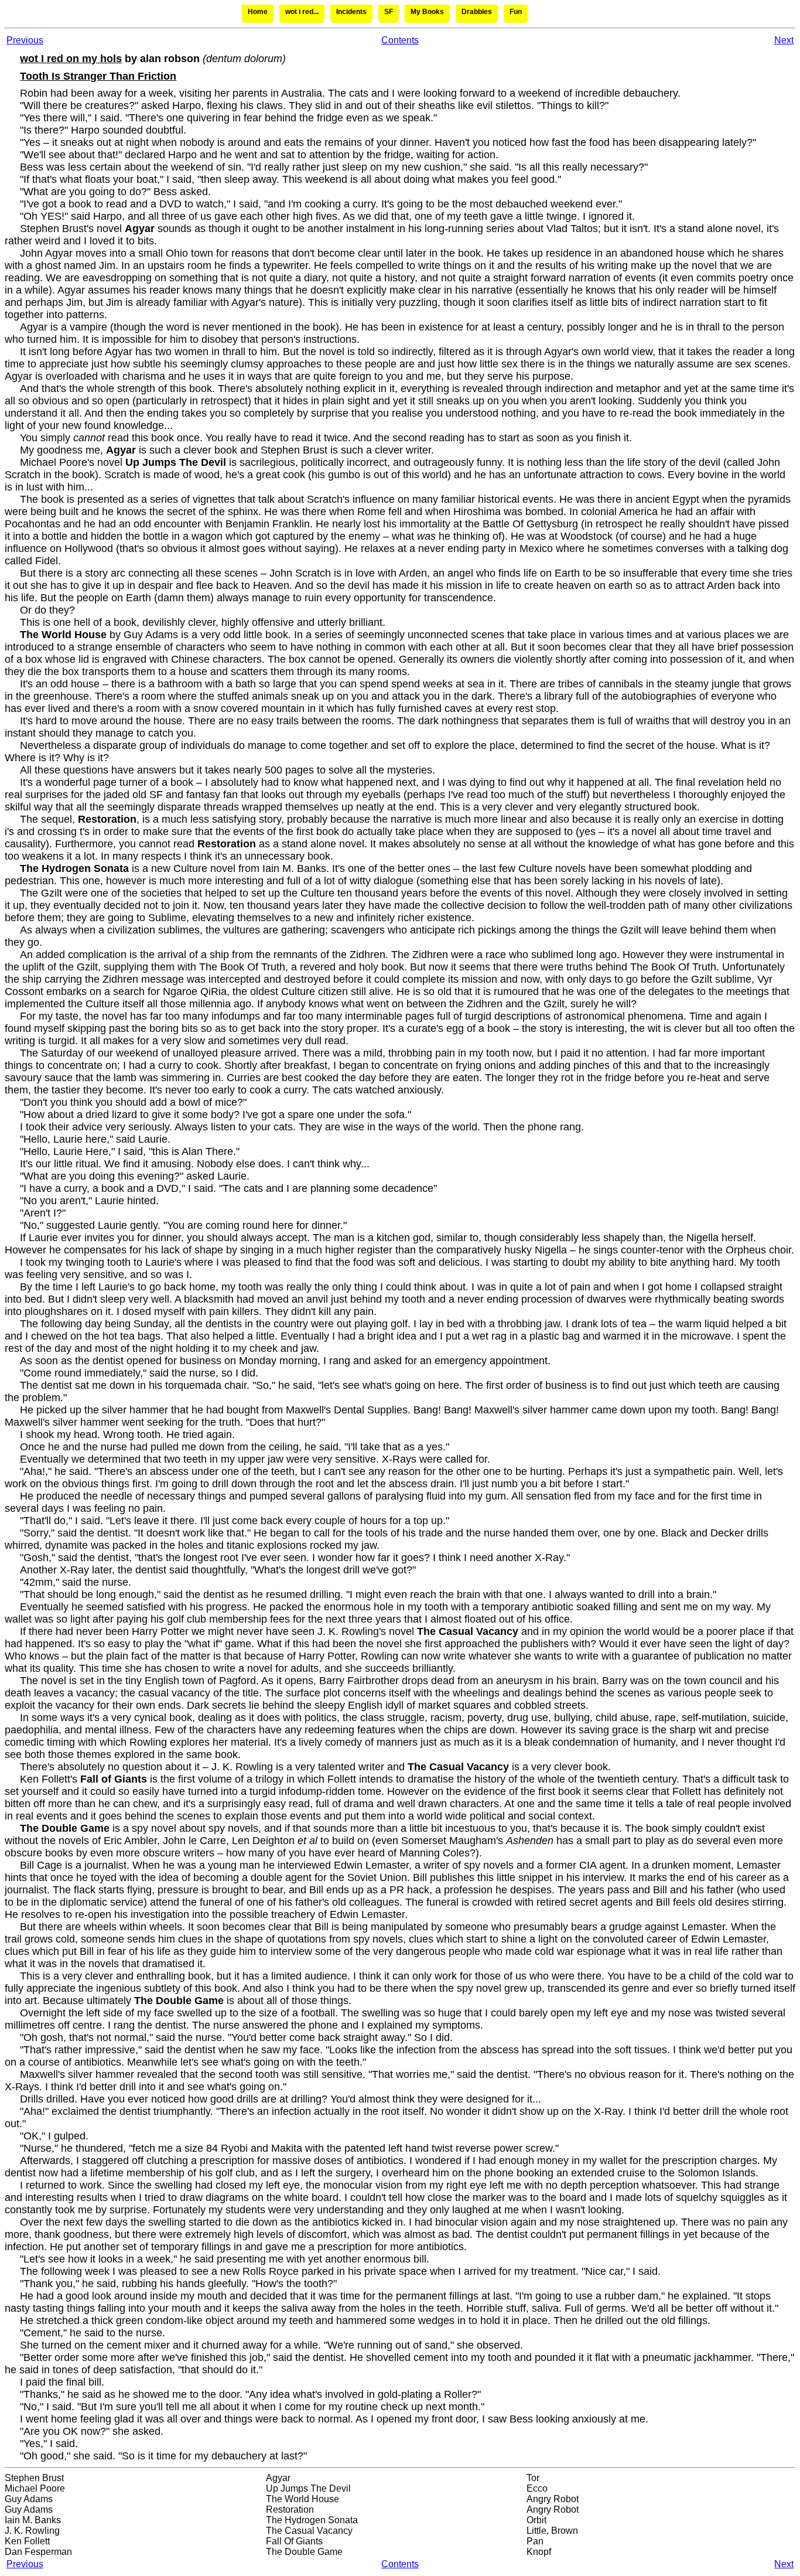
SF (389, 12)
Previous (25, 40)
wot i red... (302, 12)
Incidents (351, 12)
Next (784, 40)
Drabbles (477, 12)
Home (258, 12)
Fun (516, 12)
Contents (400, 40)
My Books (427, 12)
